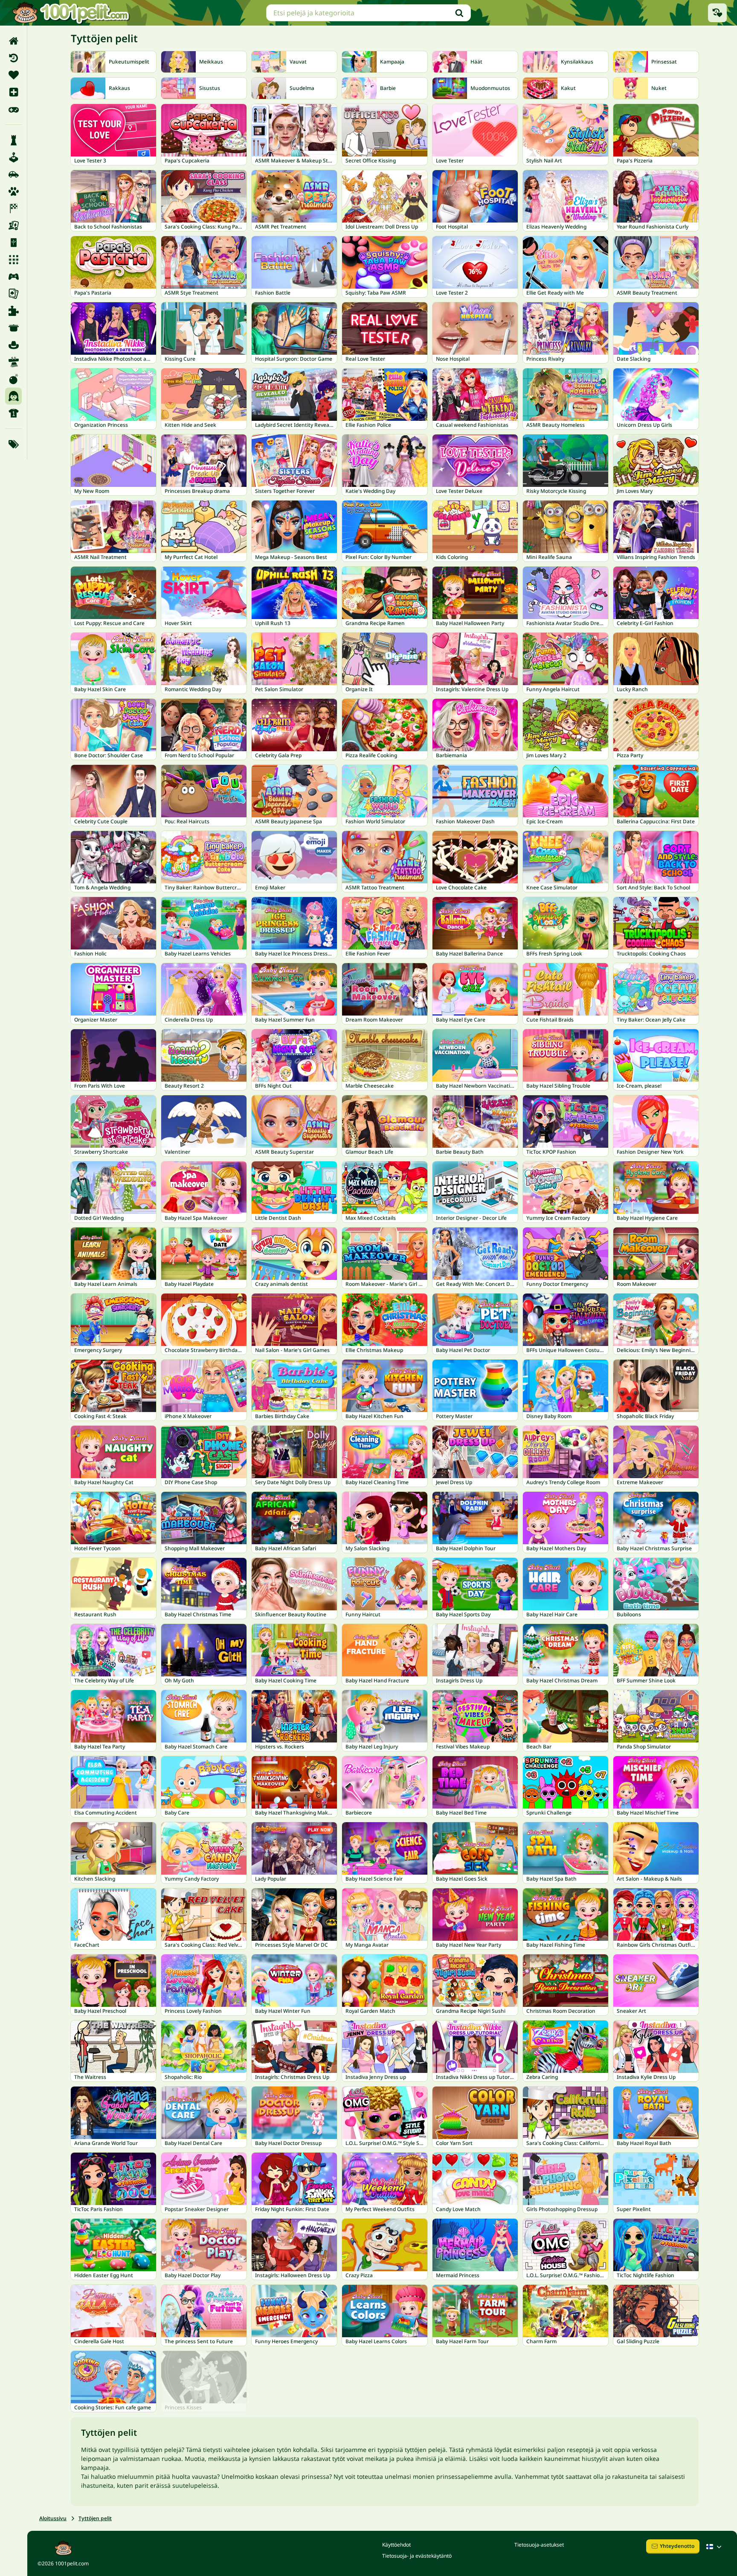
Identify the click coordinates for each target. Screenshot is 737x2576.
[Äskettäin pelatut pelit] (717, 13)
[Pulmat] (13, 311)
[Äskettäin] (13, 58)
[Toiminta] (13, 379)
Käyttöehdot (396, 2545)
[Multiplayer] (13, 277)
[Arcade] (13, 157)
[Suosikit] (13, 75)
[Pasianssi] (13, 294)
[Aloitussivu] (13, 41)
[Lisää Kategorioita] (13, 444)
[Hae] (459, 13)
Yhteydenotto (677, 2546)
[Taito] (13, 362)
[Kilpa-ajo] (13, 208)
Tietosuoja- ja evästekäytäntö (417, 2556)
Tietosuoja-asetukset (539, 2545)
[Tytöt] (13, 396)
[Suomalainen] (715, 2547)
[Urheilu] (13, 413)
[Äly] (13, 140)
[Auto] (13, 174)
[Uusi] (13, 92)
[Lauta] (13, 226)
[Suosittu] (13, 109)
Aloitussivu (53, 2518)
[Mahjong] (13, 243)
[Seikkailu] (13, 345)
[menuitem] (13, 41)
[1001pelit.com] (71, 13)
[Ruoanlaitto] (13, 328)
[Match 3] (13, 260)
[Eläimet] (13, 191)
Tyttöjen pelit (95, 2518)
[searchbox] (368, 13)
